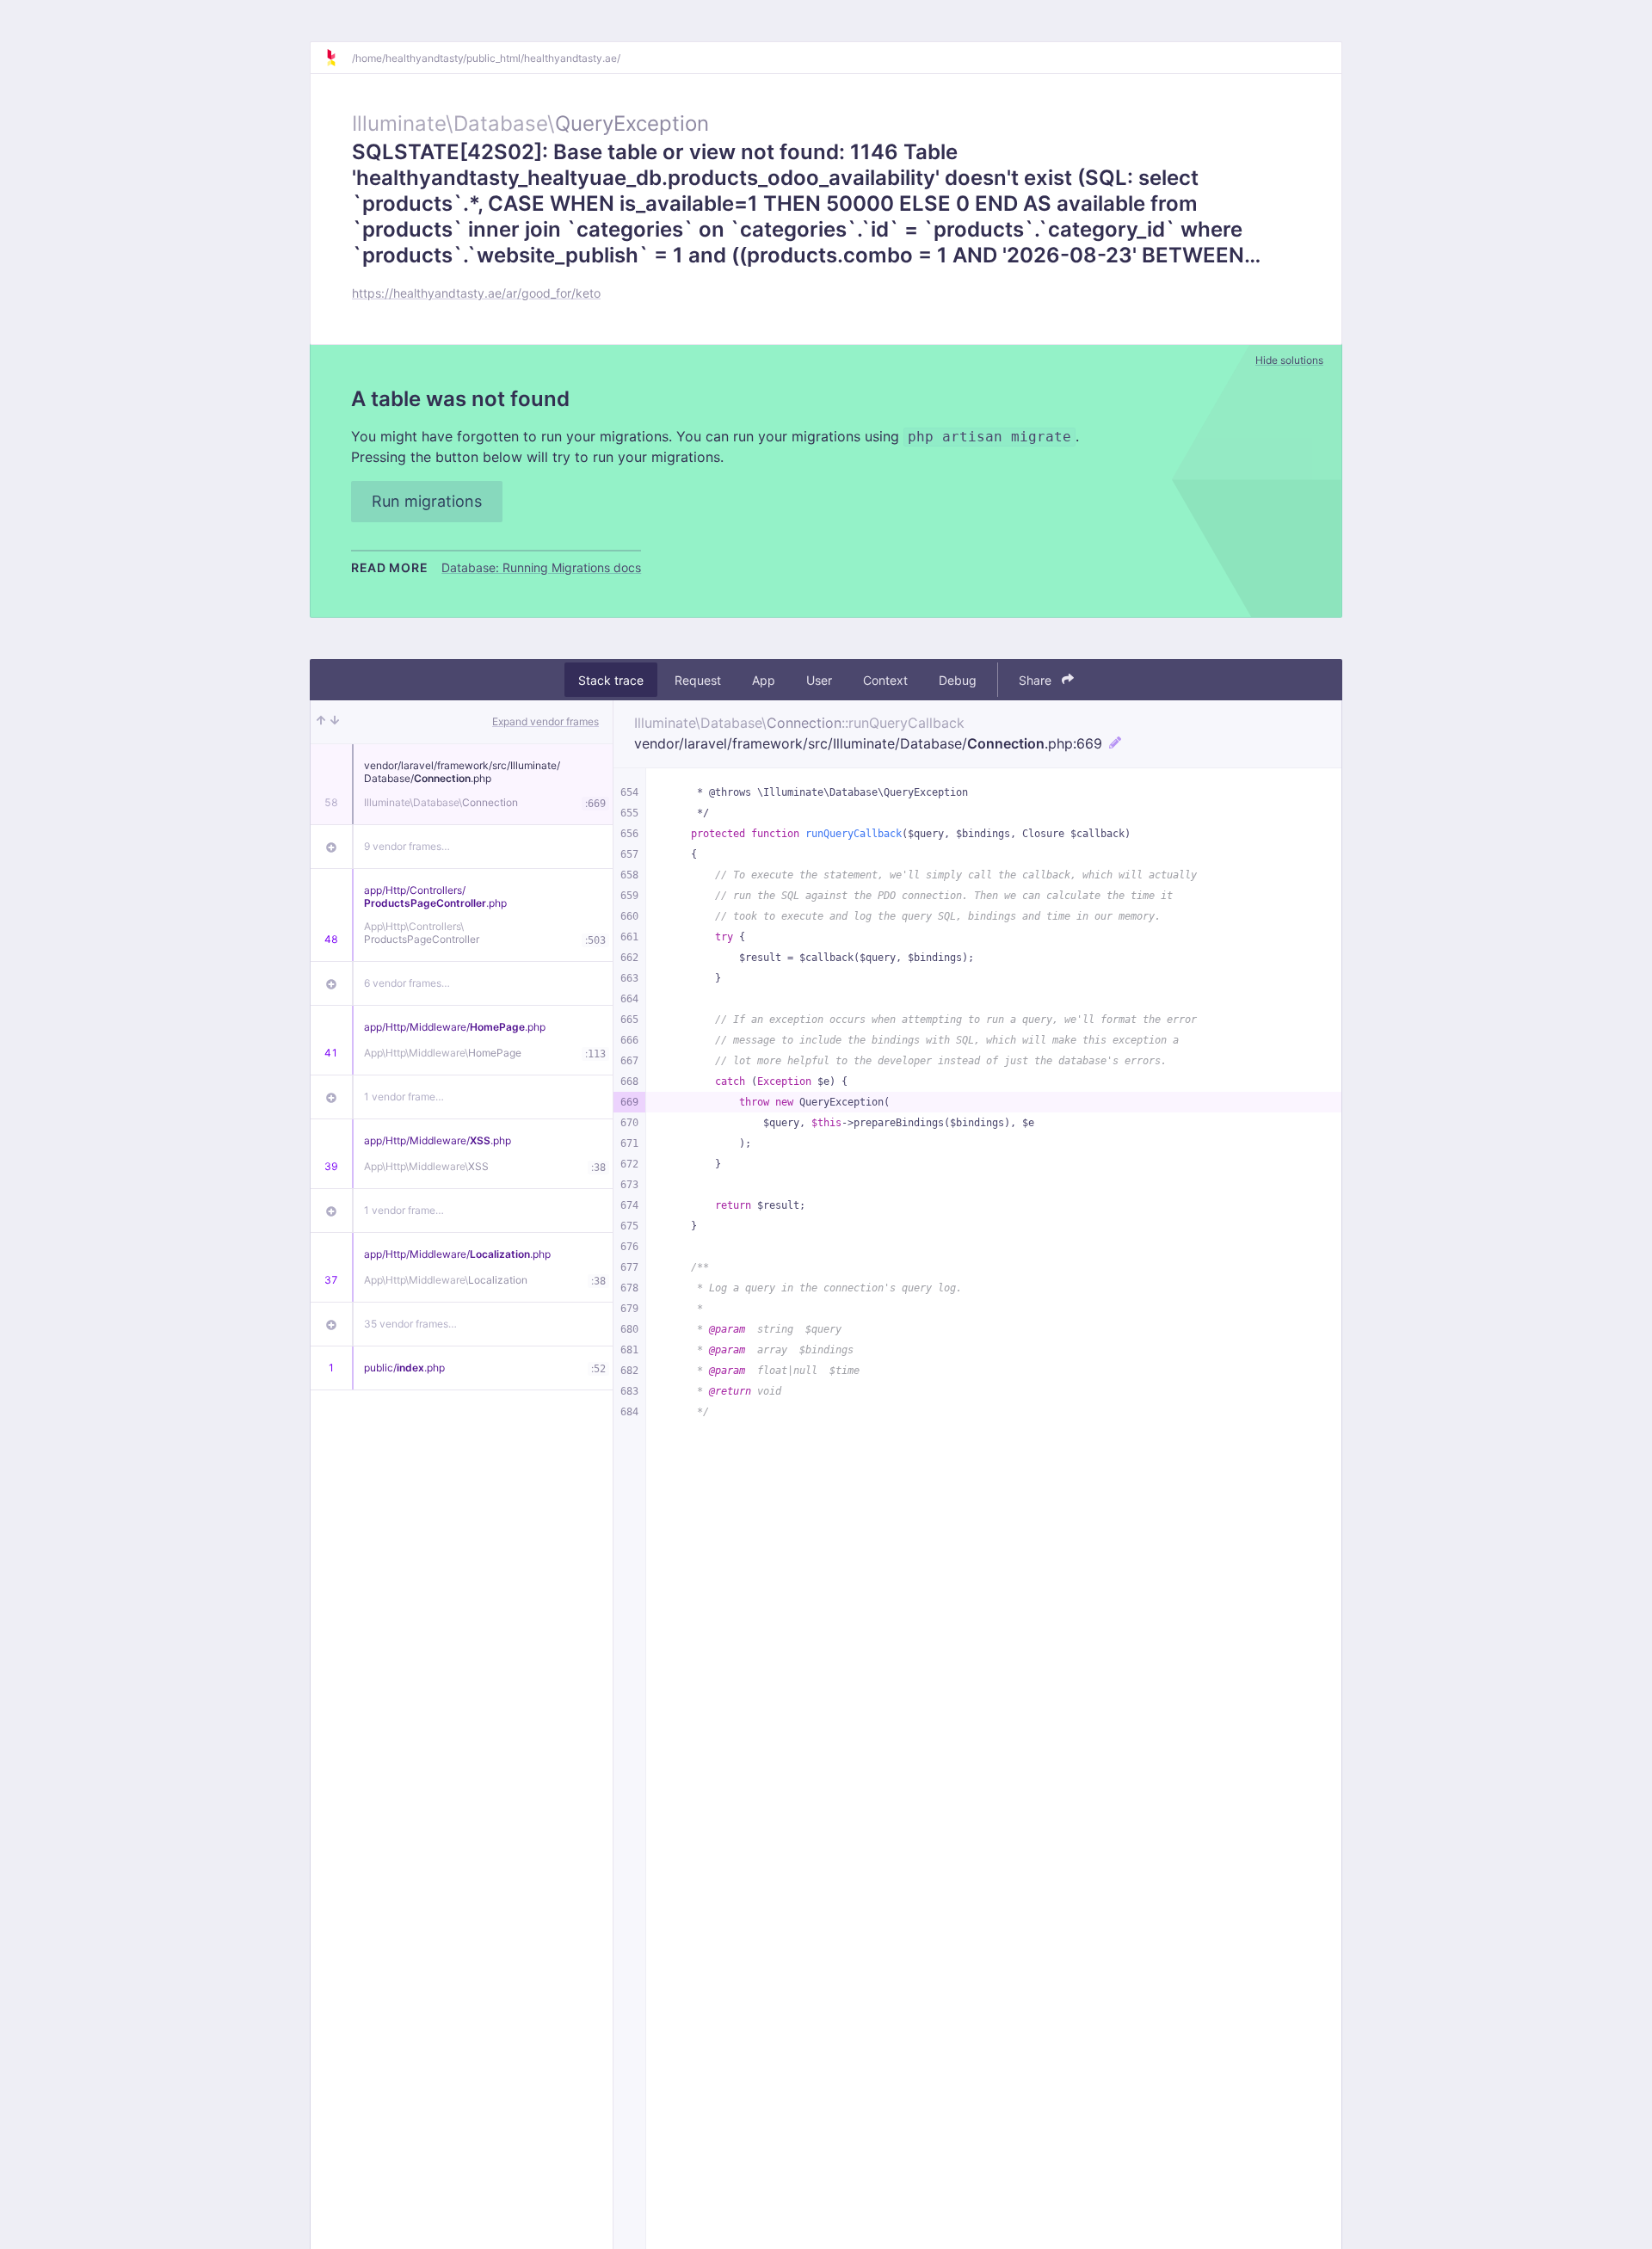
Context (885, 680)
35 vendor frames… (410, 1324)
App (764, 680)
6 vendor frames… (407, 983)
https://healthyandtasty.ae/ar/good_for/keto (476, 293)
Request (698, 680)
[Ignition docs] (338, 58)
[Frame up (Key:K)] (321, 722)
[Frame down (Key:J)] (335, 722)
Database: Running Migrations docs (541, 567)
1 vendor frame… (404, 1097)
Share (1037, 680)
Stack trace (611, 680)
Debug (958, 680)
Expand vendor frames (546, 721)
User (819, 680)
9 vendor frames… (407, 846)
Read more (389, 567)
